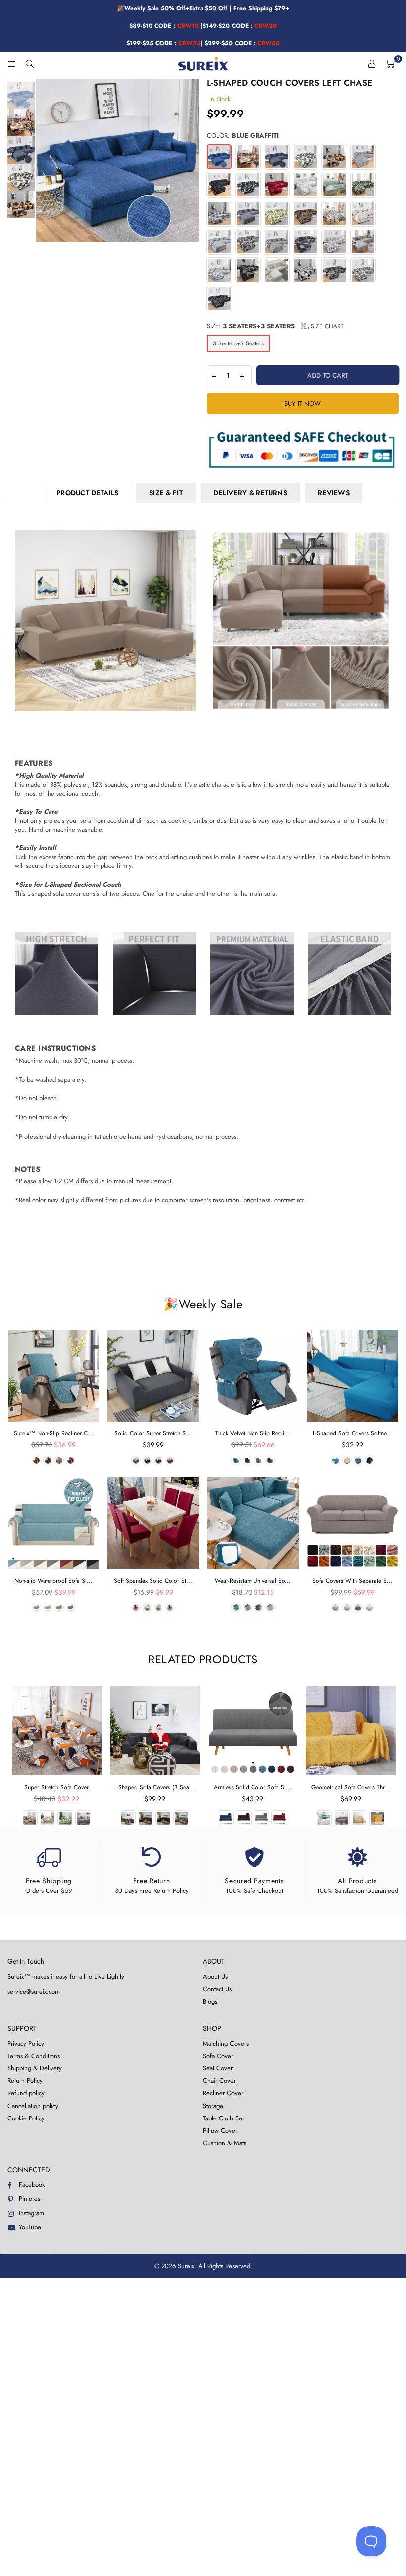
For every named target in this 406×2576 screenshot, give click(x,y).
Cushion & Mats (225, 2143)
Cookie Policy (26, 2118)
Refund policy (26, 2093)
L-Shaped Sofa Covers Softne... (353, 1433)
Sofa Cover (218, 2056)
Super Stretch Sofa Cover (56, 1787)
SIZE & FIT (166, 493)
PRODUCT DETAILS (87, 493)
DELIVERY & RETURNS (250, 493)
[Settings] (372, 64)
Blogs (210, 2001)
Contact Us (217, 1989)
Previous (45, 160)
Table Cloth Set (223, 2118)
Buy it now (303, 404)
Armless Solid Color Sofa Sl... (253, 1787)
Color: (243, 136)
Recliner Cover (223, 2093)
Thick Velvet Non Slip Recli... (253, 1433)
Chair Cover (219, 2081)
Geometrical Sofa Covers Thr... (351, 1787)
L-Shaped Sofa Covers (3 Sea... (155, 1787)
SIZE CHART (326, 326)
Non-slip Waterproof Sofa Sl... (53, 1581)
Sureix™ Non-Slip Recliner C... (54, 1433)
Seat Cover (218, 2068)
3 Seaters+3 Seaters (238, 343)
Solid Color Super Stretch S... (153, 1433)
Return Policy (25, 2081)
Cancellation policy (33, 2106)
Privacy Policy (26, 2043)
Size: (275, 326)
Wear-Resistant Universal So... (253, 1581)
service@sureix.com (34, 1991)
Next (191, 160)
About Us (215, 1976)
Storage (213, 2106)
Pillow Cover (220, 2131)
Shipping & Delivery (35, 2068)
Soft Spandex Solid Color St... (153, 1581)
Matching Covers (226, 2043)
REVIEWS (334, 493)
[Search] (30, 64)
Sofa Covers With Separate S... (353, 1581)
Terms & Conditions (34, 2056)
